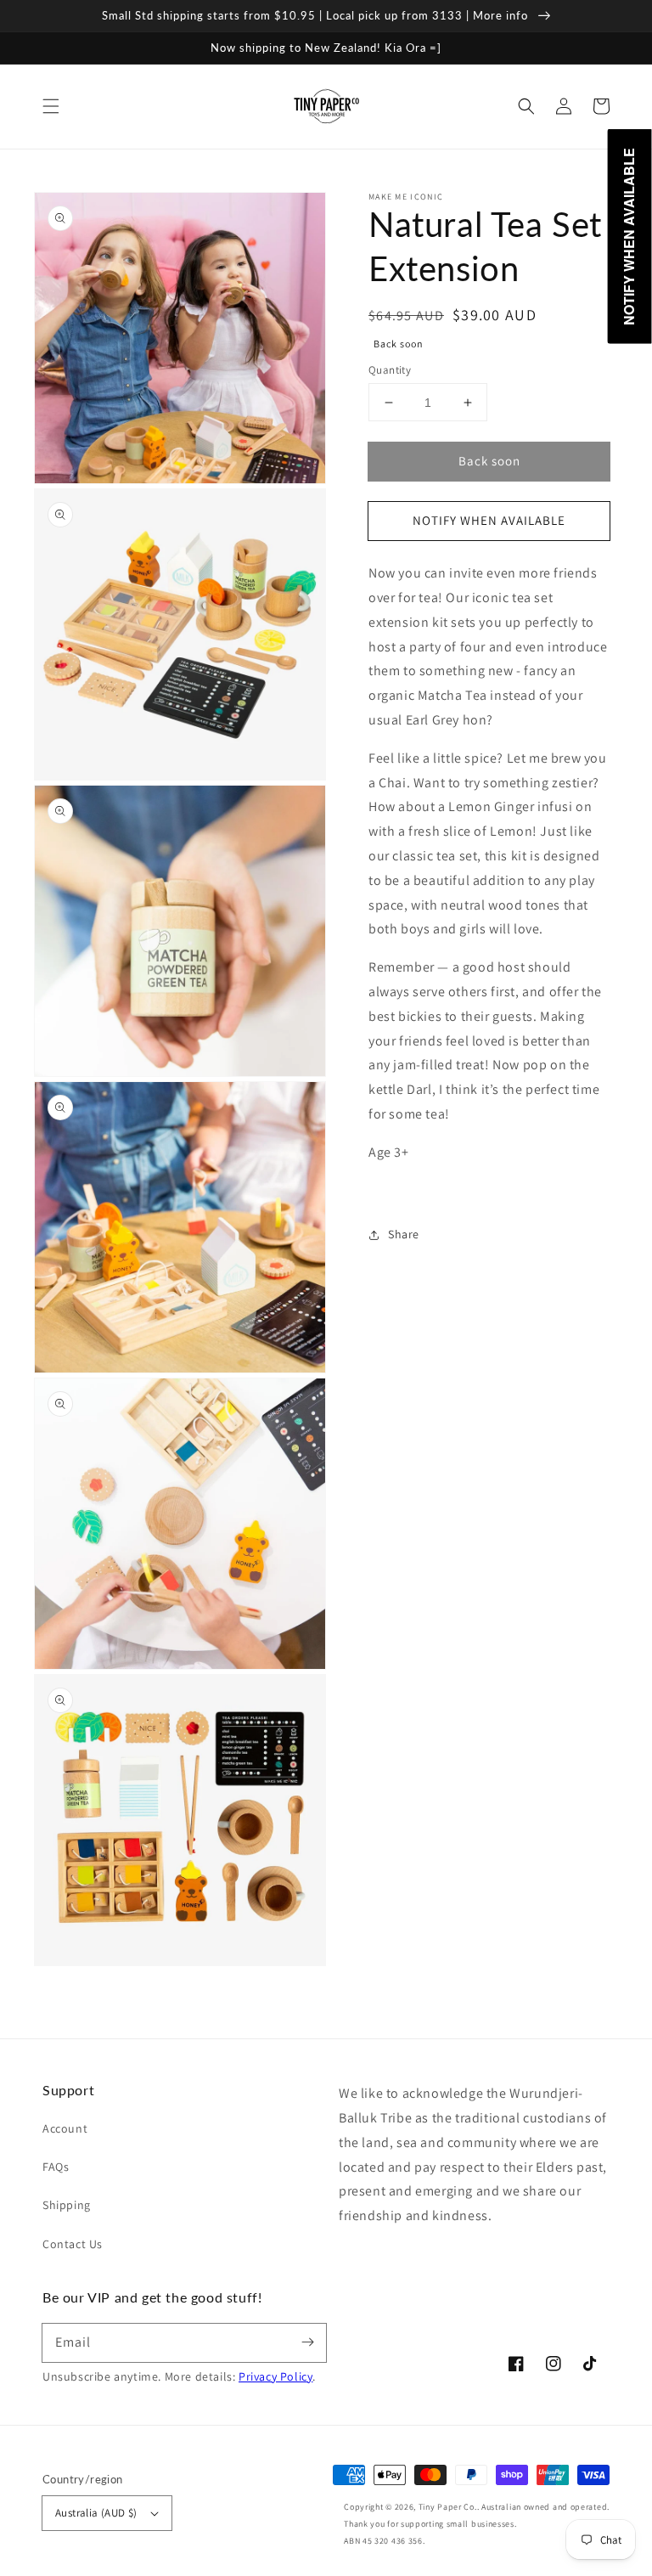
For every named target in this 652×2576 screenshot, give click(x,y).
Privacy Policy (275, 2376)
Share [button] (404, 1234)
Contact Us (73, 2244)
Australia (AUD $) (96, 2513)
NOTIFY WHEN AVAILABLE (489, 520)
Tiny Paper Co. (448, 2507)
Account (65, 2128)
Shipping (67, 2205)
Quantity (390, 370)
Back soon (489, 461)
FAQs (56, 2167)
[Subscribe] (307, 2342)
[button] (51, 106)
